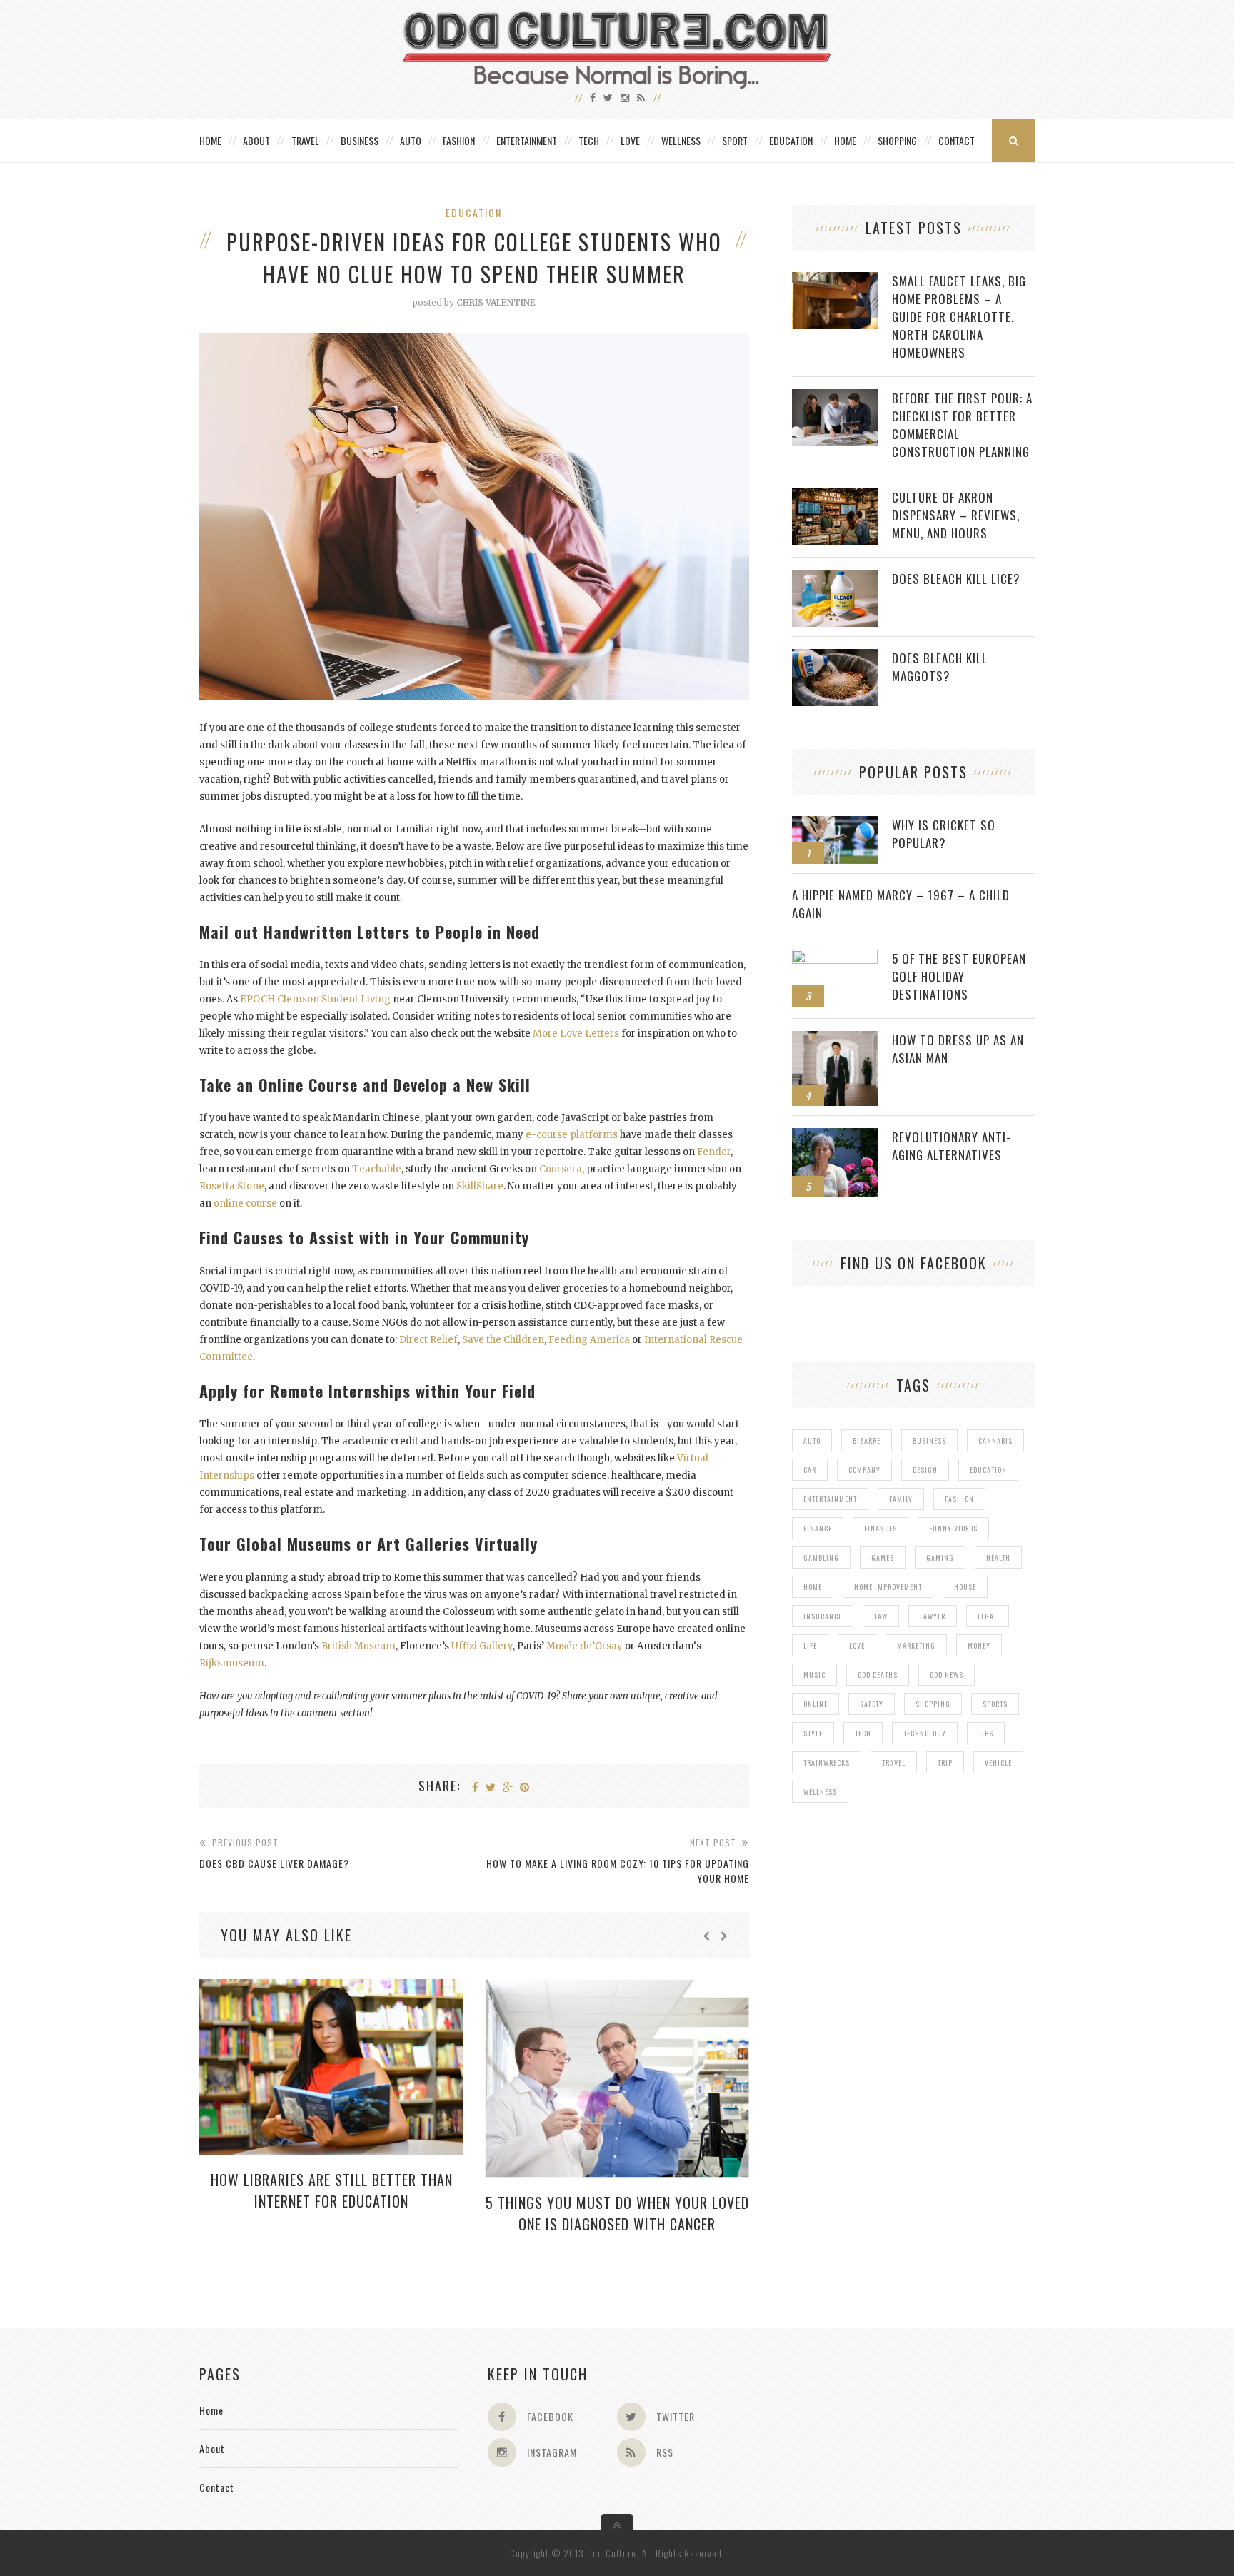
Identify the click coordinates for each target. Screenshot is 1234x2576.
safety (872, 1704)
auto (812, 1440)
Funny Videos (953, 1528)
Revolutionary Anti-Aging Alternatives (952, 1146)
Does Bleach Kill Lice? (956, 579)
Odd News (947, 1675)
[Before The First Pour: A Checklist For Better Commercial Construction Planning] (835, 397)
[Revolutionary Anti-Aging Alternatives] (835, 1136)
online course (245, 1203)
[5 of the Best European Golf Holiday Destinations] (835, 957)
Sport (735, 140)
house (965, 1587)
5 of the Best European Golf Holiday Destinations (959, 976)
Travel (305, 140)
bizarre (867, 1440)
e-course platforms (572, 1135)
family (901, 1499)
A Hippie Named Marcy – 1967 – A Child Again (901, 904)
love (857, 1645)
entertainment (830, 1499)
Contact (957, 140)
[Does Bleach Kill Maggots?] (835, 656)
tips (986, 1733)
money (979, 1645)
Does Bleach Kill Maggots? (940, 667)
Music (814, 1675)
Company (864, 1470)
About (256, 140)
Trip (945, 1762)
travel (894, 1762)
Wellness (681, 140)
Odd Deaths (878, 1675)
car (810, 1470)
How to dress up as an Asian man (958, 1049)
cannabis (995, 1440)
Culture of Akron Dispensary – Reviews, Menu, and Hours (956, 515)
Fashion (459, 140)
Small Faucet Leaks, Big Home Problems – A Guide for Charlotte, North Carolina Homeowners (959, 317)
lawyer (933, 1616)
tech (863, 1733)
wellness (820, 1792)
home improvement (888, 1587)
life (810, 1645)
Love (630, 140)
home (813, 1587)
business (929, 1440)
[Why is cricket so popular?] (835, 824)
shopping (933, 1704)
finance (818, 1528)
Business (360, 140)
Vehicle (998, 1762)
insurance (823, 1616)
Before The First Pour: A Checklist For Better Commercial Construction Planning (962, 425)
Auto (411, 140)
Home (210, 140)
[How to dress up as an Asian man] (835, 1038)
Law (881, 1616)
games (883, 1558)
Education (791, 140)
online (816, 1704)
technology (925, 1733)
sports (995, 1704)
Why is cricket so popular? (944, 834)
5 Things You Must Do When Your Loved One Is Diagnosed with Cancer (617, 2213)
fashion (959, 1499)
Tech (589, 140)
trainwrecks (827, 1762)
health (998, 1558)
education (988, 1470)
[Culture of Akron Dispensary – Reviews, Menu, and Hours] (835, 496)
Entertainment (527, 140)
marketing (916, 1645)
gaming (940, 1558)
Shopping (897, 140)
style (813, 1733)
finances (881, 1528)
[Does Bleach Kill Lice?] (835, 577)
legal (988, 1616)
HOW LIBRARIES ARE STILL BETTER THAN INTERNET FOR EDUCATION (332, 2190)
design (925, 1470)
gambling (821, 1558)
